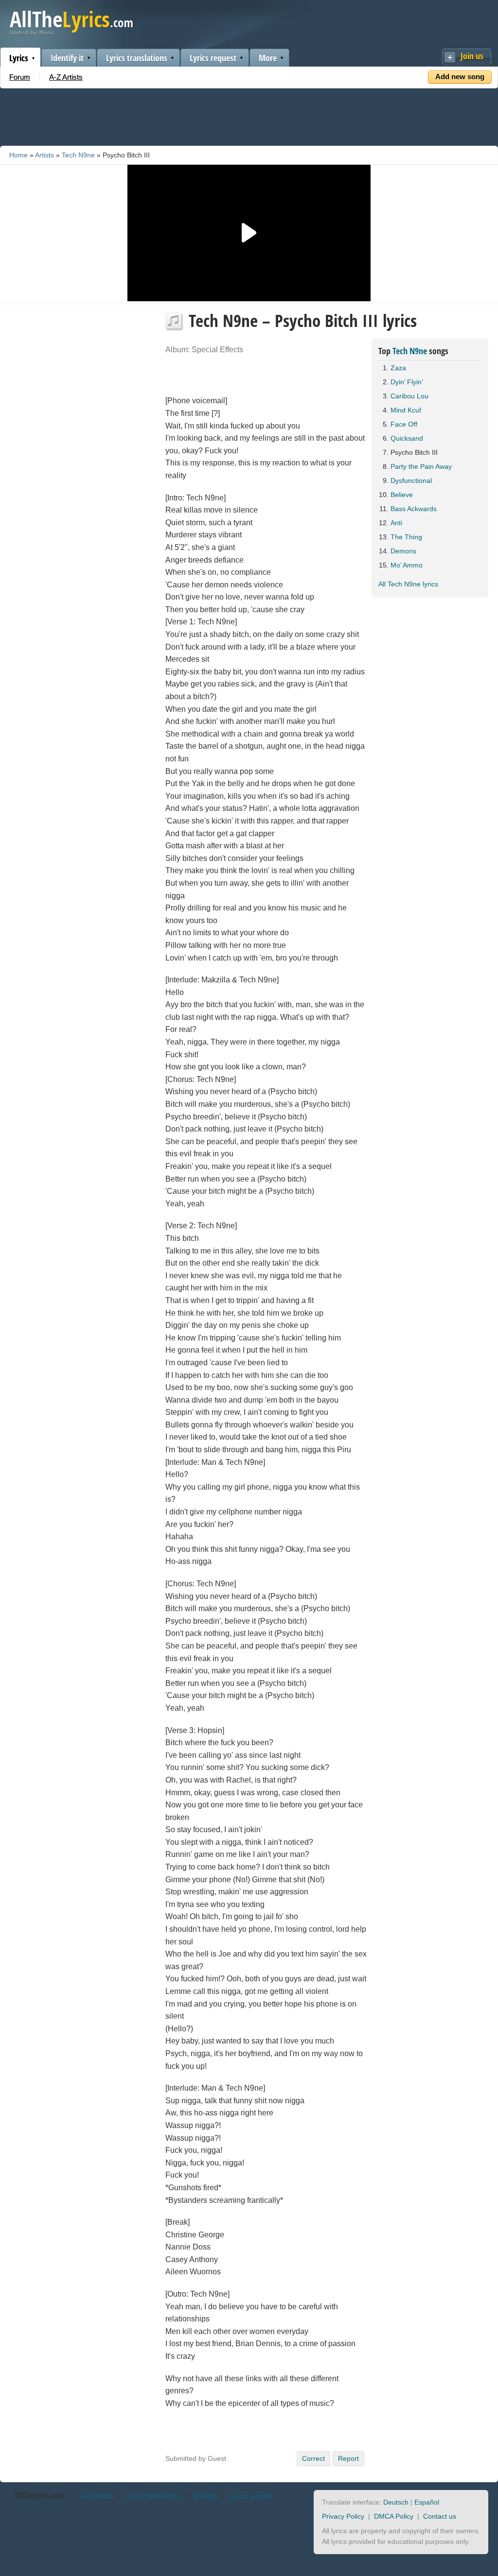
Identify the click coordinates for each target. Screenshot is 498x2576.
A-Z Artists (66, 77)
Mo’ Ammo (407, 565)
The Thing (406, 537)
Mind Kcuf (406, 410)
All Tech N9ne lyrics (408, 584)
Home (18, 155)
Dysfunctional (411, 481)
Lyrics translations (137, 58)
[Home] (71, 33)
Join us (472, 56)
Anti (396, 523)
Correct (313, 2458)
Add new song (460, 77)
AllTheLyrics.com (39, 2495)
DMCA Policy (394, 2516)
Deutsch (396, 2502)
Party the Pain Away (421, 466)
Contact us (440, 2516)
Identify (205, 2496)
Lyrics (19, 58)
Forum (20, 77)
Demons (403, 551)
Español (427, 2502)
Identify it (67, 58)
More (268, 58)
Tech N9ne (78, 155)
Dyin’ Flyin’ (407, 382)
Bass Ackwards (414, 509)
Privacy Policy (343, 2516)
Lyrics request (213, 58)
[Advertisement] (249, 115)
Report (348, 2458)
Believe (402, 495)
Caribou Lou (409, 396)
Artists (44, 155)
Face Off (404, 424)
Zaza (398, 368)
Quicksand (407, 438)
